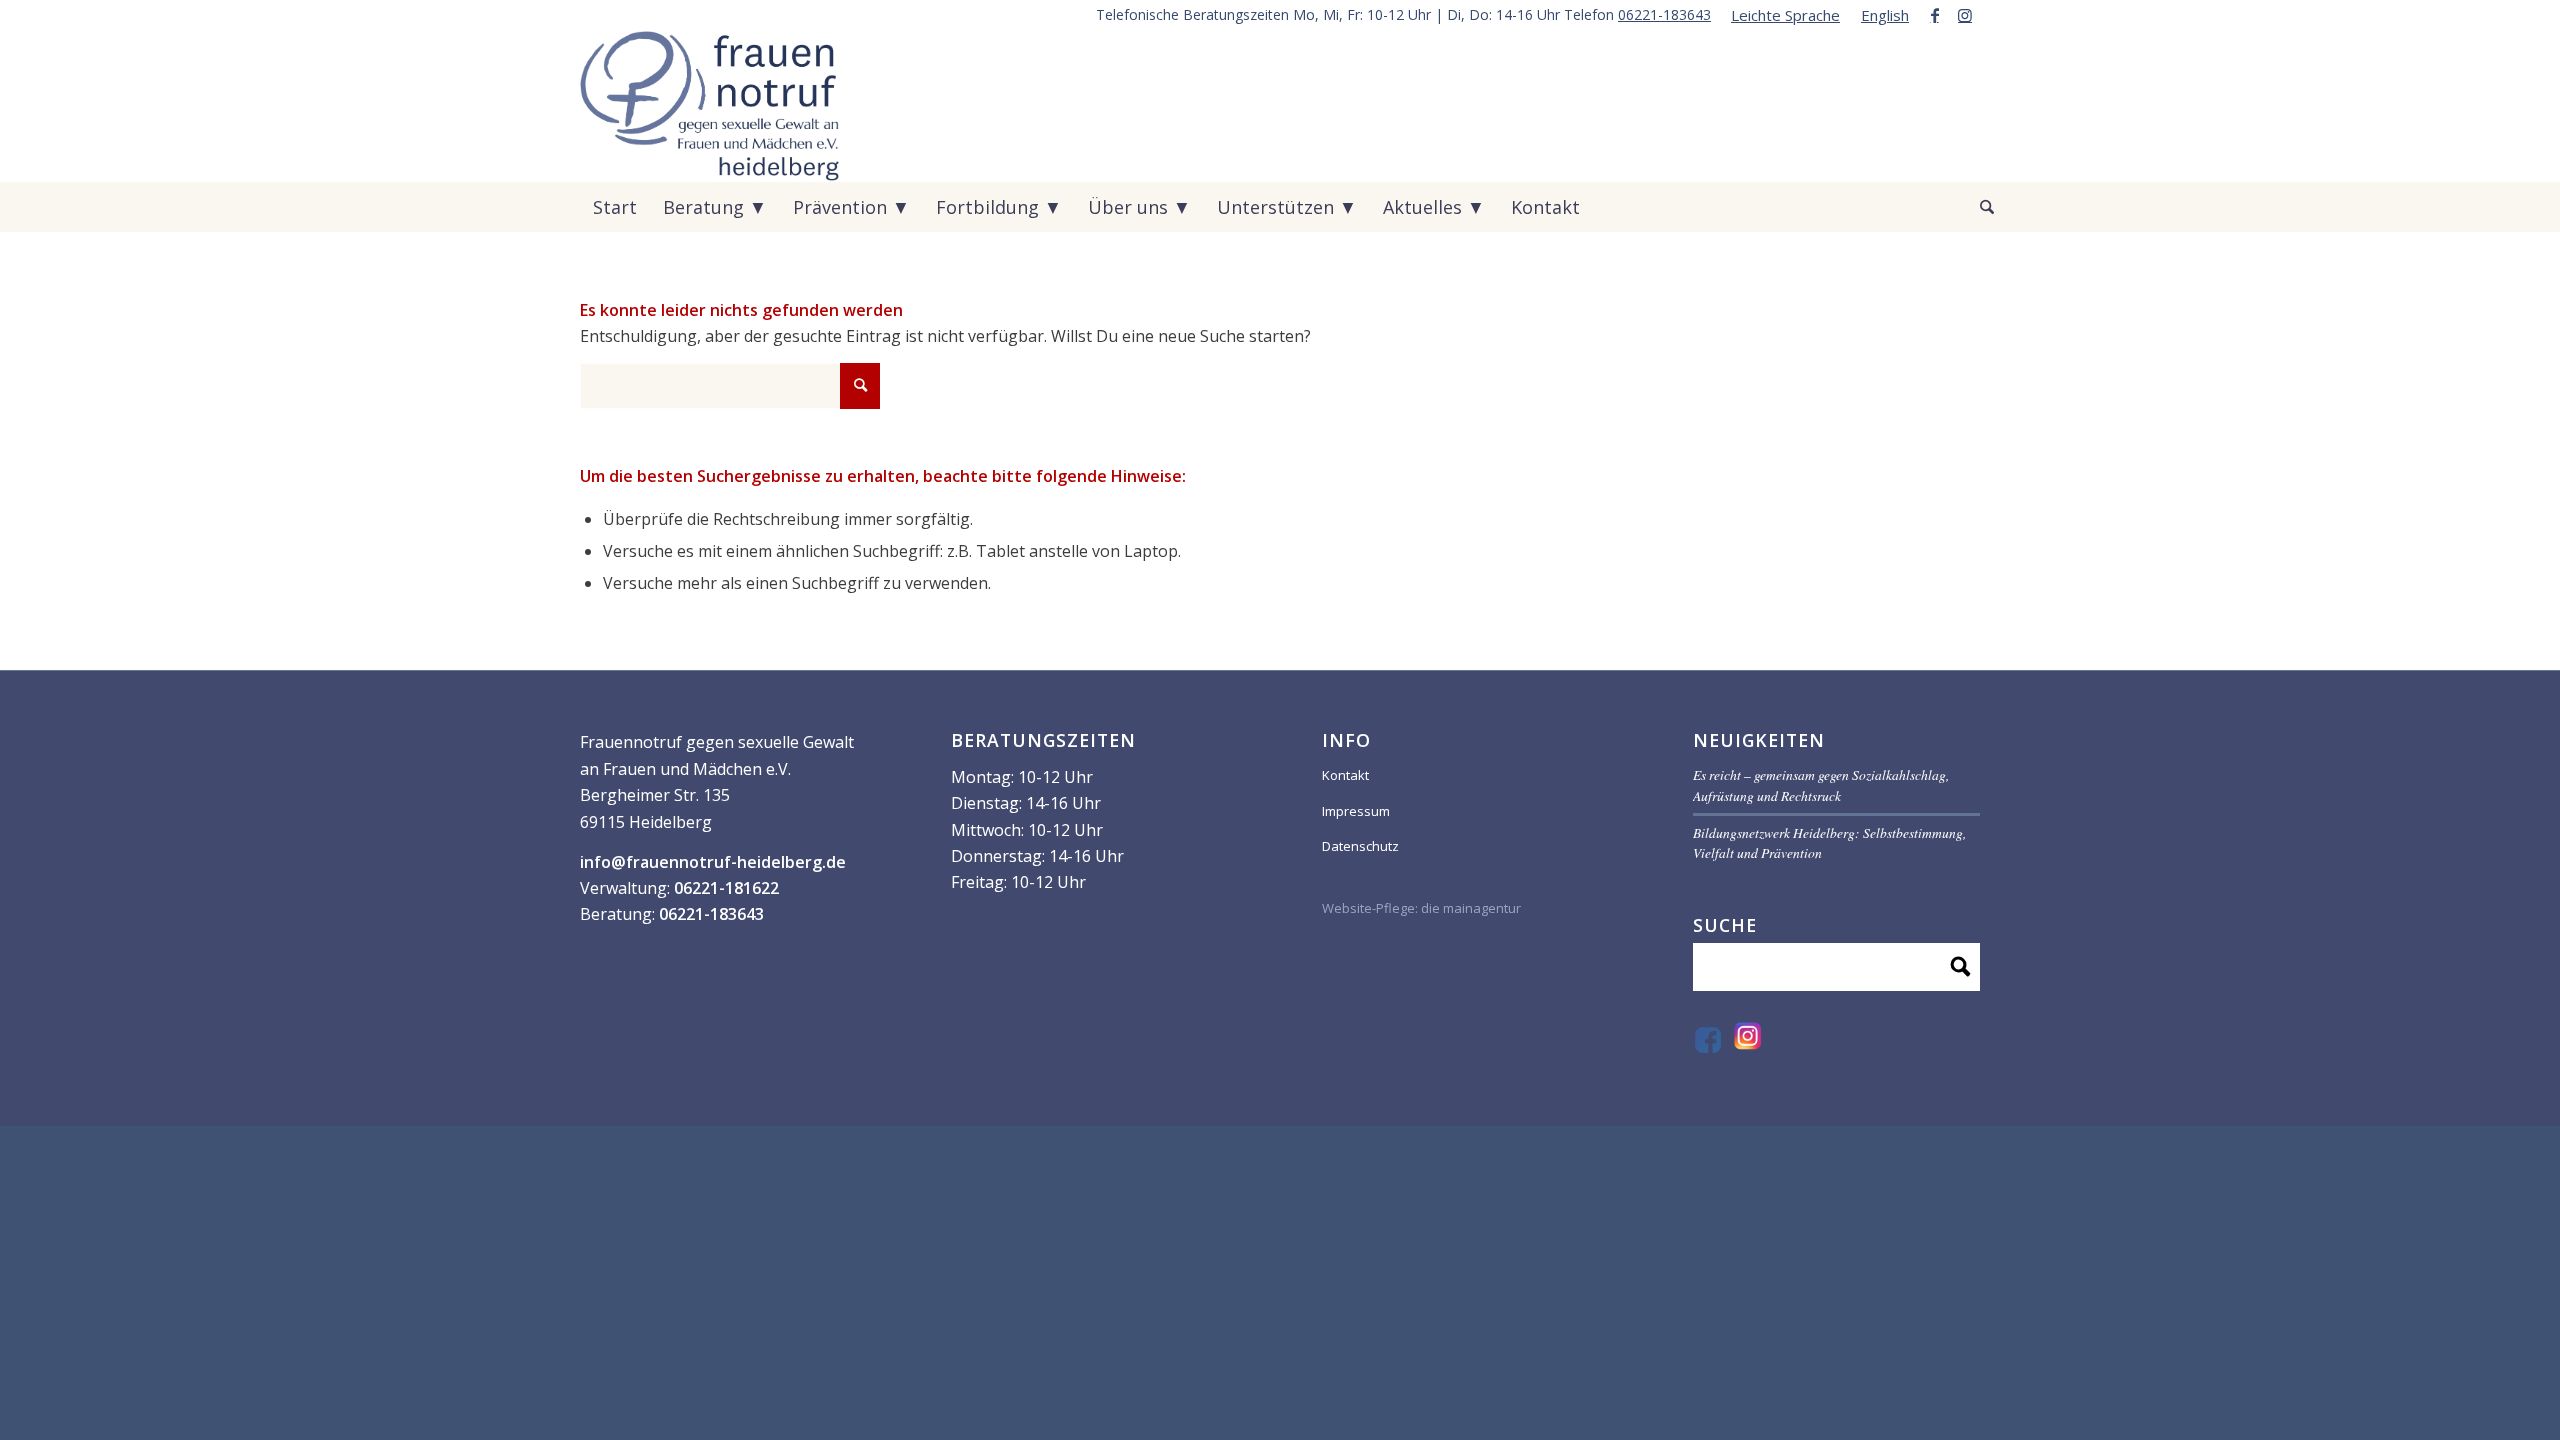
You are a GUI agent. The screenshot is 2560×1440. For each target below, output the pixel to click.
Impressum (1356, 811)
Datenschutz (1360, 846)
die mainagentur (1471, 908)
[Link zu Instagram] (1965, 15)
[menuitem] (1786, 15)
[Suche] (1973, 207)
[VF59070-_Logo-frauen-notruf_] (709, 106)
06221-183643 (1664, 14)
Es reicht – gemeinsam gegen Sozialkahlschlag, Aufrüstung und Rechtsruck (1821, 784)
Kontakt (1345, 775)
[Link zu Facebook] (1934, 15)
